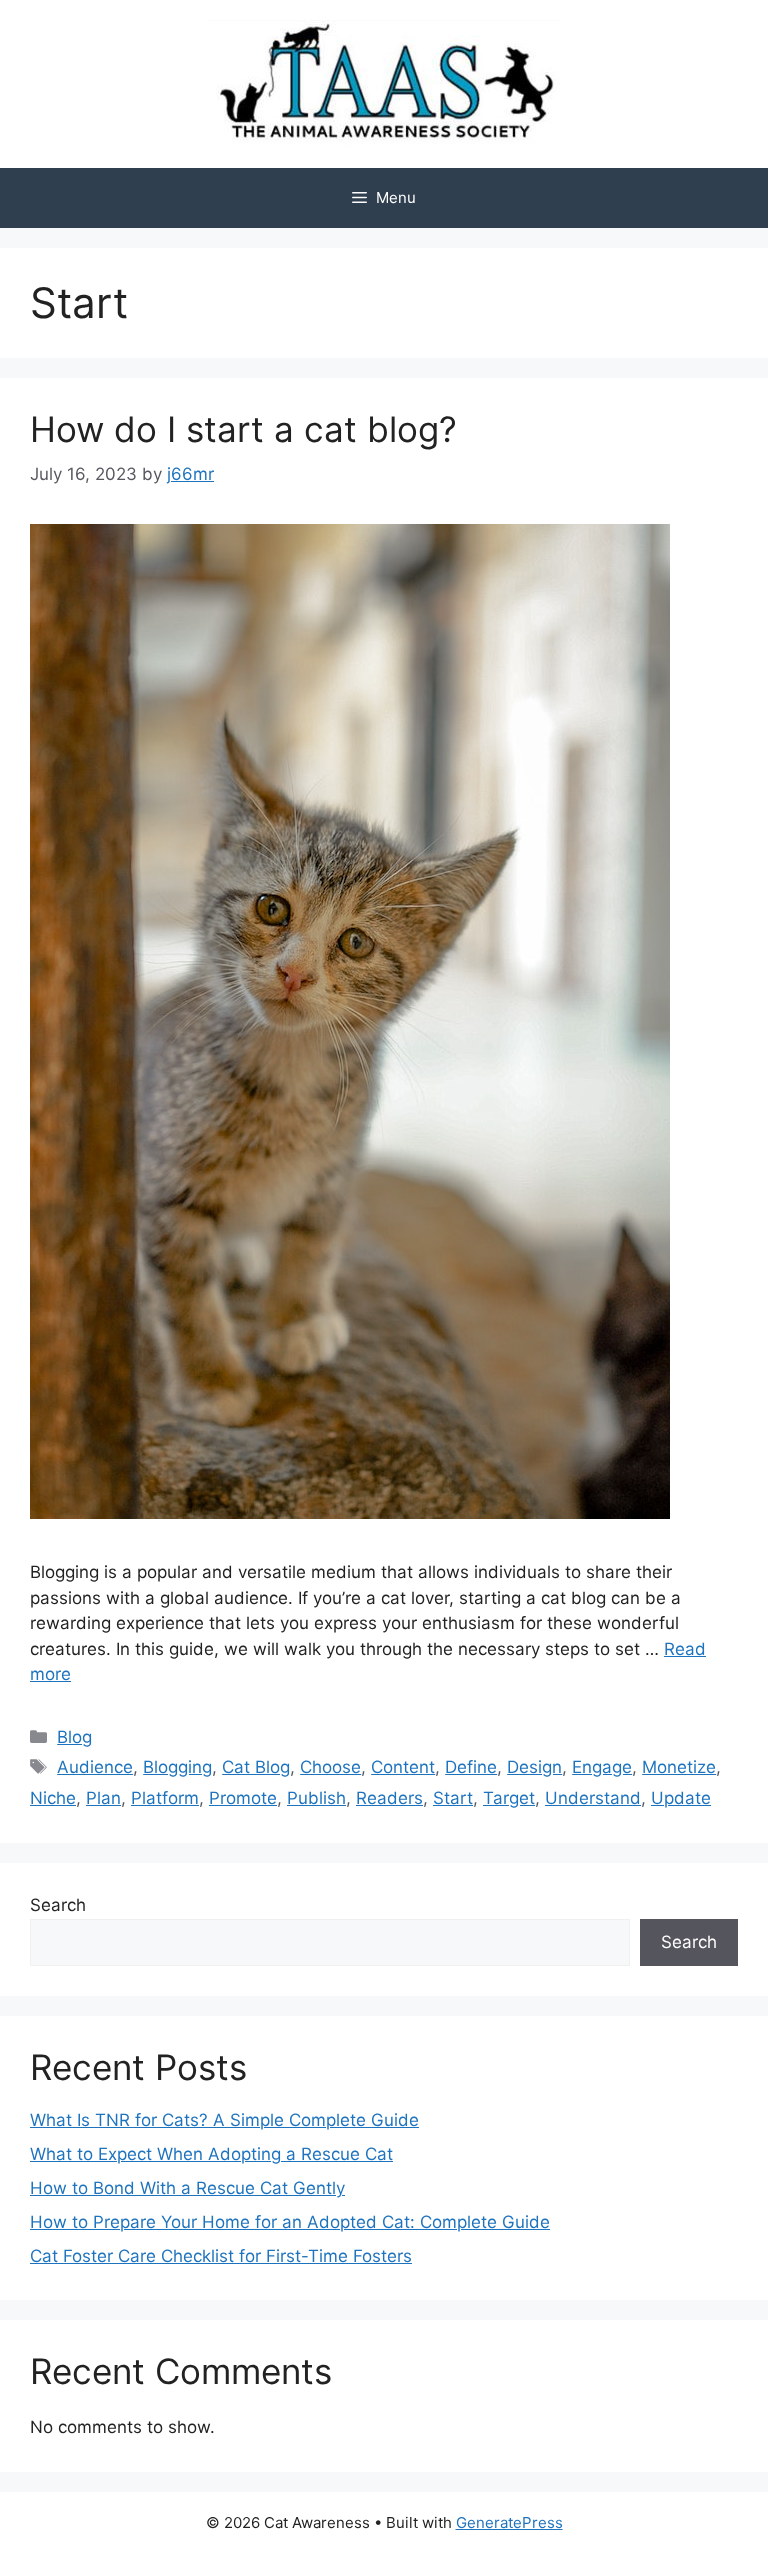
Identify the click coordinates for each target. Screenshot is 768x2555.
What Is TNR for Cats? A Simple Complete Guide (224, 2120)
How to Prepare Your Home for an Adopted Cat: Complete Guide (290, 2222)
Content (403, 1767)
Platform (165, 1798)
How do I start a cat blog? (243, 429)
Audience (95, 1767)
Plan (103, 1798)
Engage (602, 1767)
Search (58, 1905)
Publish (316, 1798)
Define (471, 1767)
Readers (389, 1798)
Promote (243, 1798)
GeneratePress (509, 2522)
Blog (74, 1737)
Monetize (679, 1767)
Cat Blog (256, 1767)
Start (453, 1798)
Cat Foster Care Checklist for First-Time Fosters (221, 2256)
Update (681, 1798)
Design (534, 1767)
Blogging (177, 1767)
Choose (330, 1767)
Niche (53, 1798)
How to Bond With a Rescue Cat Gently (187, 2188)
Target (509, 1798)
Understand (593, 1798)
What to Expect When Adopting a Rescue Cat (211, 2154)
